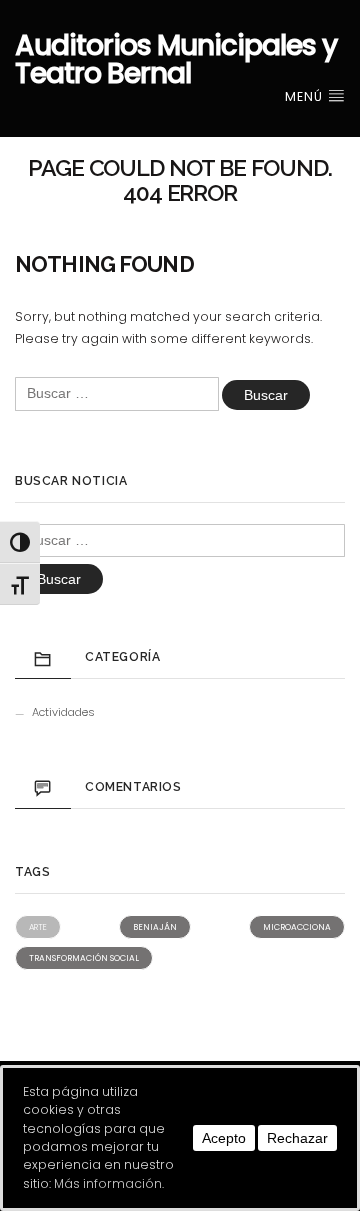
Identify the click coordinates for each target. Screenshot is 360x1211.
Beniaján (155, 927)
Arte (38, 927)
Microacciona (297, 927)
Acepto (224, 1138)
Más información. (109, 1183)
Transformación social (84, 958)
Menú (306, 96)
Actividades (63, 712)
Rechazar (297, 1138)
